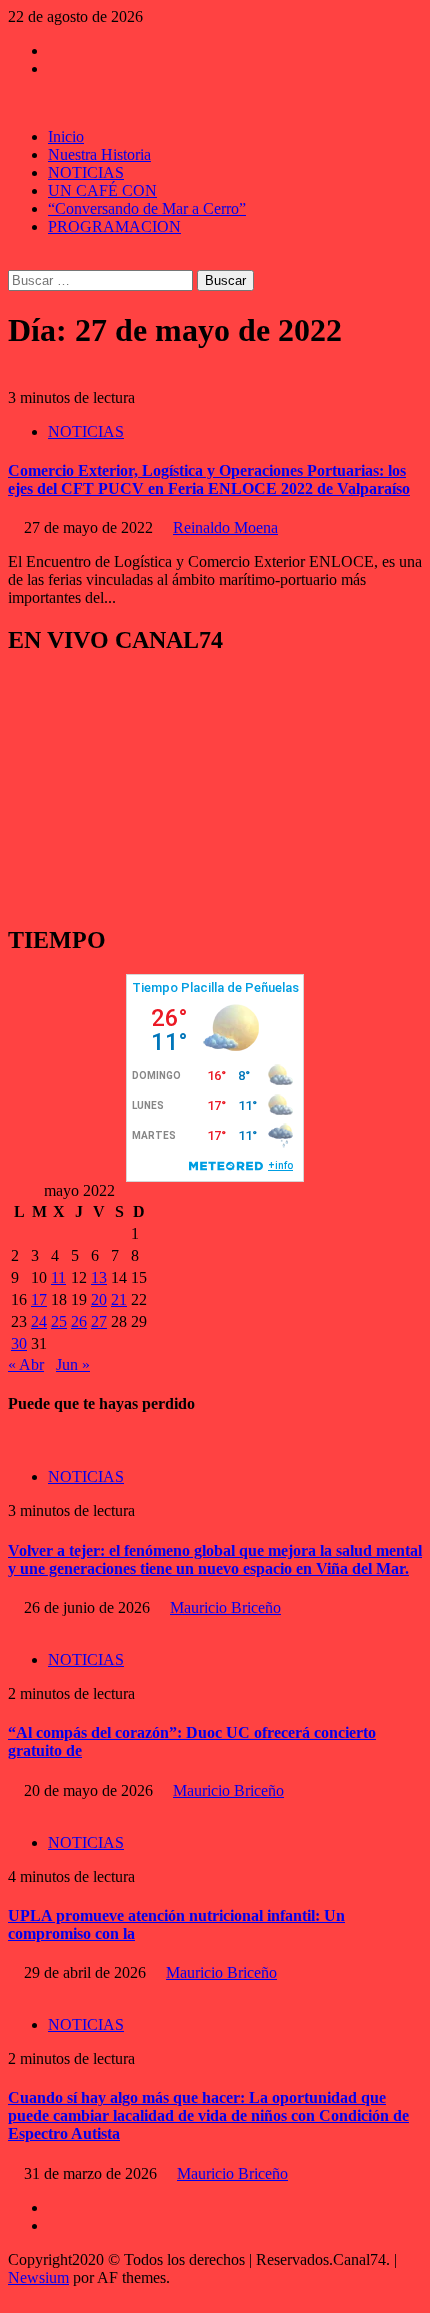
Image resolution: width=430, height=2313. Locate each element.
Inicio (66, 136)
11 (58, 1277)
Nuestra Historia (99, 154)
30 (19, 1343)
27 (99, 1321)
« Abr (26, 1364)
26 (79, 1321)
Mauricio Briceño (225, 1607)
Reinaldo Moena (225, 527)
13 (99, 1277)
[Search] (14, 260)
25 (59, 1321)
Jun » (73, 1364)
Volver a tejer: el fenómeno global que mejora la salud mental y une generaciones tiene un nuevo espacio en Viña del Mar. (215, 1559)
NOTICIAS (86, 172)
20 (99, 1299)
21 (119, 1299)
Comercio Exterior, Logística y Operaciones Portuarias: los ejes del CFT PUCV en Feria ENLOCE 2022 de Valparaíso (209, 479)
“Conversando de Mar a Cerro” (147, 208)
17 (39, 1299)
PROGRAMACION (114, 226)
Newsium (38, 2277)
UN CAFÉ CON (102, 190)
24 (39, 1321)
